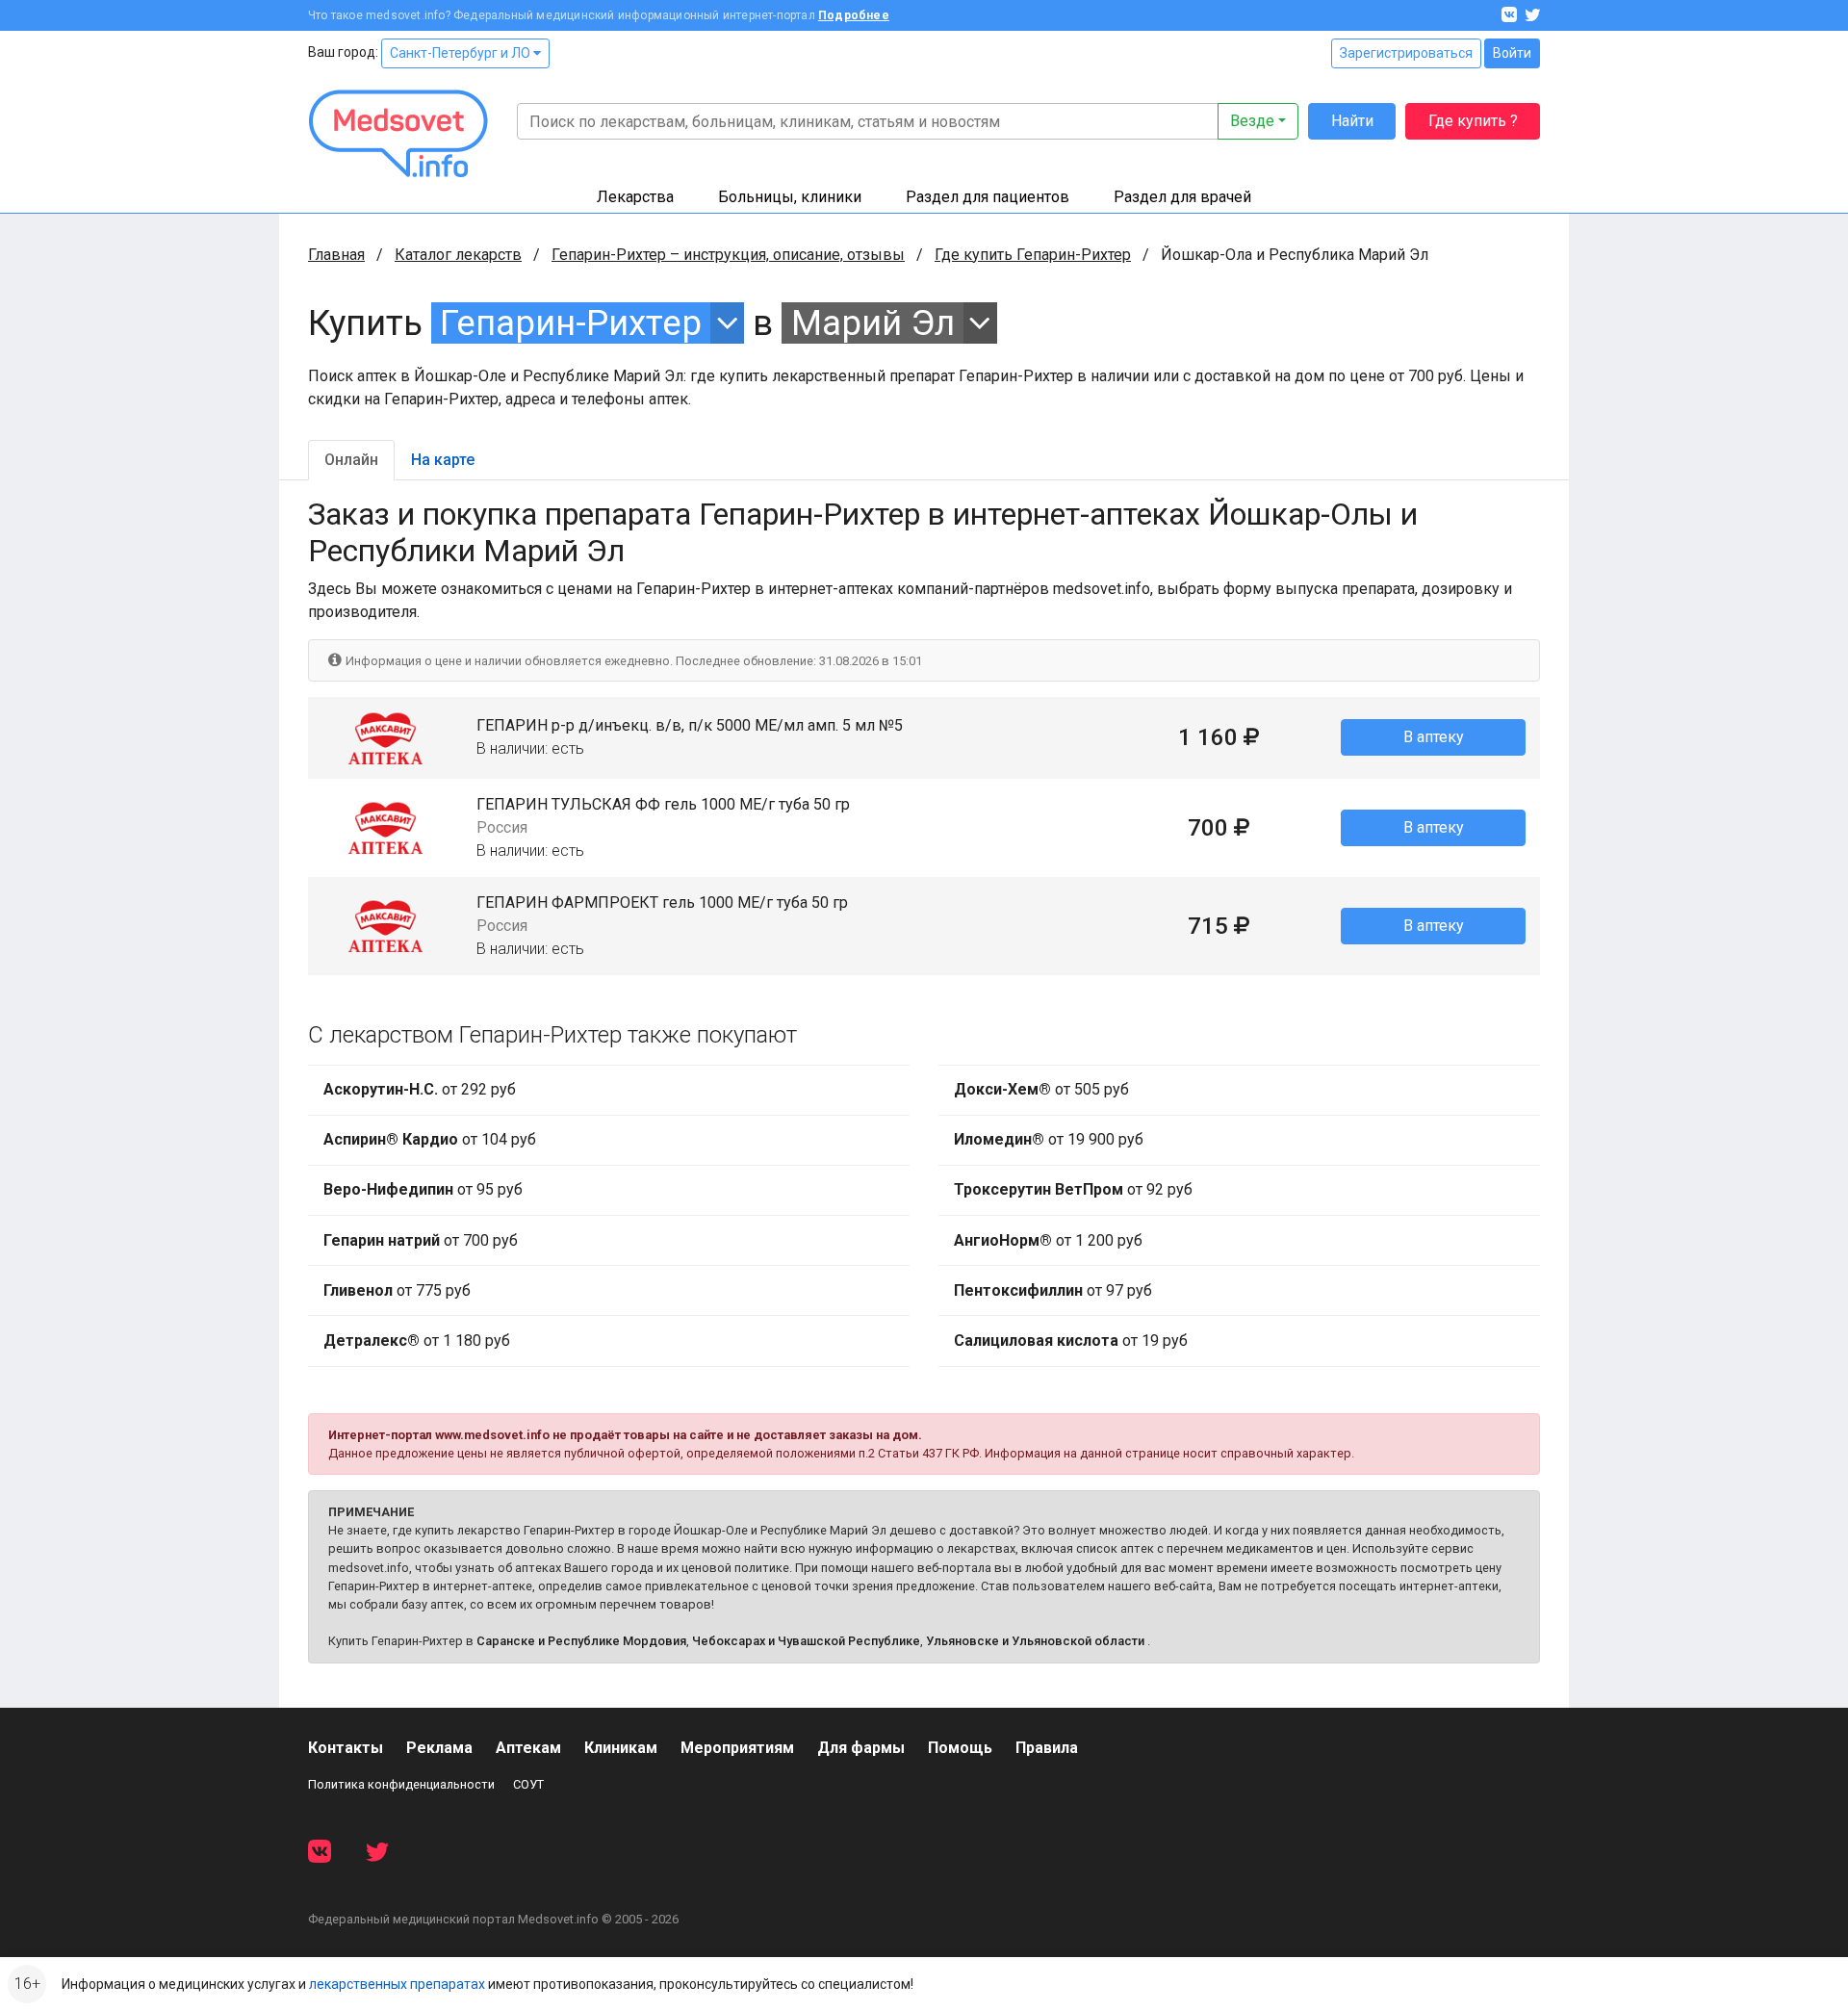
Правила (1047, 1748)
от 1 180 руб (417, 1341)
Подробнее (854, 15)
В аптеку (1434, 737)
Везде (1252, 121)
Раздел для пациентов (988, 197)
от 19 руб (1071, 1341)
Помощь (960, 1748)
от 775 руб (397, 1290)
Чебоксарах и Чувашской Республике (806, 1641)
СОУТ (528, 1784)
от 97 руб (1053, 1290)
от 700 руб (421, 1240)
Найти (1352, 121)
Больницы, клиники (790, 197)
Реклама (439, 1748)
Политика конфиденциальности (401, 1784)
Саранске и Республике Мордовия (581, 1641)
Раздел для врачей (1182, 197)
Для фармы (861, 1748)
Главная (336, 255)
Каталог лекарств (458, 255)
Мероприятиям (737, 1748)
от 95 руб (423, 1189)
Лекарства (635, 197)
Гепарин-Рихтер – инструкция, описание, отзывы (728, 255)
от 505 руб (1041, 1089)
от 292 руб (420, 1089)
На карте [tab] (443, 460)
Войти (1512, 53)
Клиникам (621, 1748)
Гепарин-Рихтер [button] (571, 323)
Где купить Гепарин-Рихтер (1033, 255)
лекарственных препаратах (397, 1984)
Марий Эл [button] (873, 323)
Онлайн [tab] (351, 460)
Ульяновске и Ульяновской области (1035, 1641)
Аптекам (528, 1748)
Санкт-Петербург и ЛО (462, 53)
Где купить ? (1473, 121)
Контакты (346, 1748)
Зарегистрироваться (1406, 53)
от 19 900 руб (1049, 1139)
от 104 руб (430, 1139)
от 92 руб (1073, 1189)
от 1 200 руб (1048, 1240)
